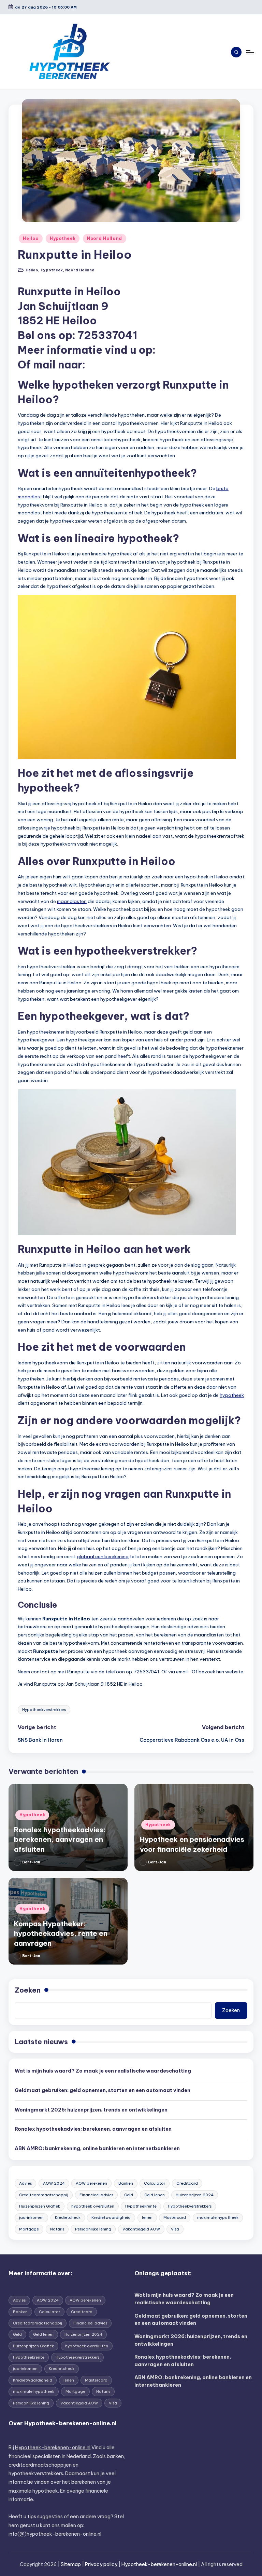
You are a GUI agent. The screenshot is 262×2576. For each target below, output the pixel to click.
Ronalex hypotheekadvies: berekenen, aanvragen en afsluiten (60, 1839)
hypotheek (232, 1395)
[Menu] (250, 52)
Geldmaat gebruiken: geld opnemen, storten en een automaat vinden (103, 2090)
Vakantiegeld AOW (141, 2229)
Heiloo (31, 238)
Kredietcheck (68, 2217)
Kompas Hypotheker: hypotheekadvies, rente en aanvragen (61, 1933)
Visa (175, 2229)
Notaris (57, 2229)
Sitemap (71, 2564)
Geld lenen (155, 2195)
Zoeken (28, 1990)
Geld (129, 2195)
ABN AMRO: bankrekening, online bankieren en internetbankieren (97, 2148)
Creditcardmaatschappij (44, 2195)
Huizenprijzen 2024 (195, 2195)
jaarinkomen (31, 2217)
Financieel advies (96, 2195)
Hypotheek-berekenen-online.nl (53, 2447)
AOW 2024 (54, 2183)
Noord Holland (105, 238)
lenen (147, 2217)
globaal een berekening (103, 1556)
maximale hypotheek (218, 2217)
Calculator (155, 2183)
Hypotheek (63, 238)
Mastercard (175, 2217)
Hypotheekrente (141, 2206)
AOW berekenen (91, 2183)
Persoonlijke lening (93, 2229)
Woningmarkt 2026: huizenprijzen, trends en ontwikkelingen (91, 2110)
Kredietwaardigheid (111, 2217)
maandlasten (72, 901)
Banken (126, 2183)
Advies (25, 2183)
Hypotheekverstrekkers (44, 1710)
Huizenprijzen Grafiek (40, 2206)
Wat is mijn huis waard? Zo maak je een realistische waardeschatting (103, 2071)
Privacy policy (101, 2564)
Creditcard (187, 2183)
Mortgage (29, 2229)
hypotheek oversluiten (93, 2206)
